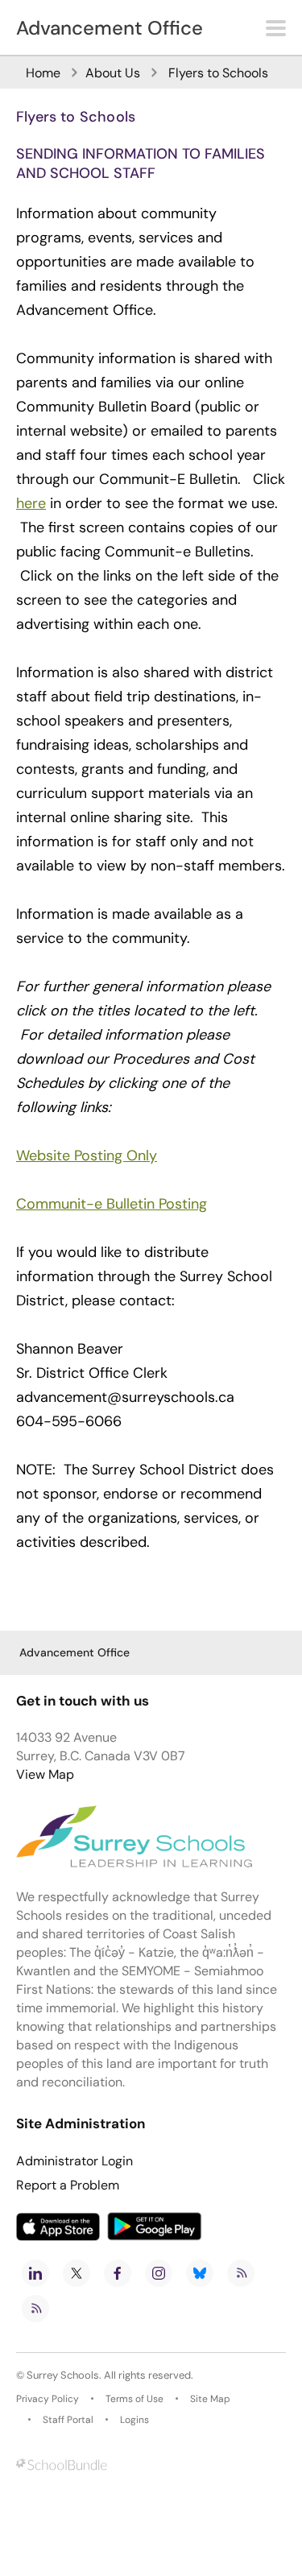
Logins (134, 2420)
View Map (45, 1774)
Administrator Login (74, 2161)
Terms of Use (134, 2399)
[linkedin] (35, 2273)
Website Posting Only (87, 1156)
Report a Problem (68, 2185)
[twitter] (77, 2273)
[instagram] (159, 2273)
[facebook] (118, 2273)
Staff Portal (68, 2420)
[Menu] (276, 28)
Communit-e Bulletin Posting (112, 1204)
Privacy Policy (48, 2399)
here (31, 503)
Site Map (210, 2399)
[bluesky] (200, 2273)
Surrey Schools (63, 2375)
